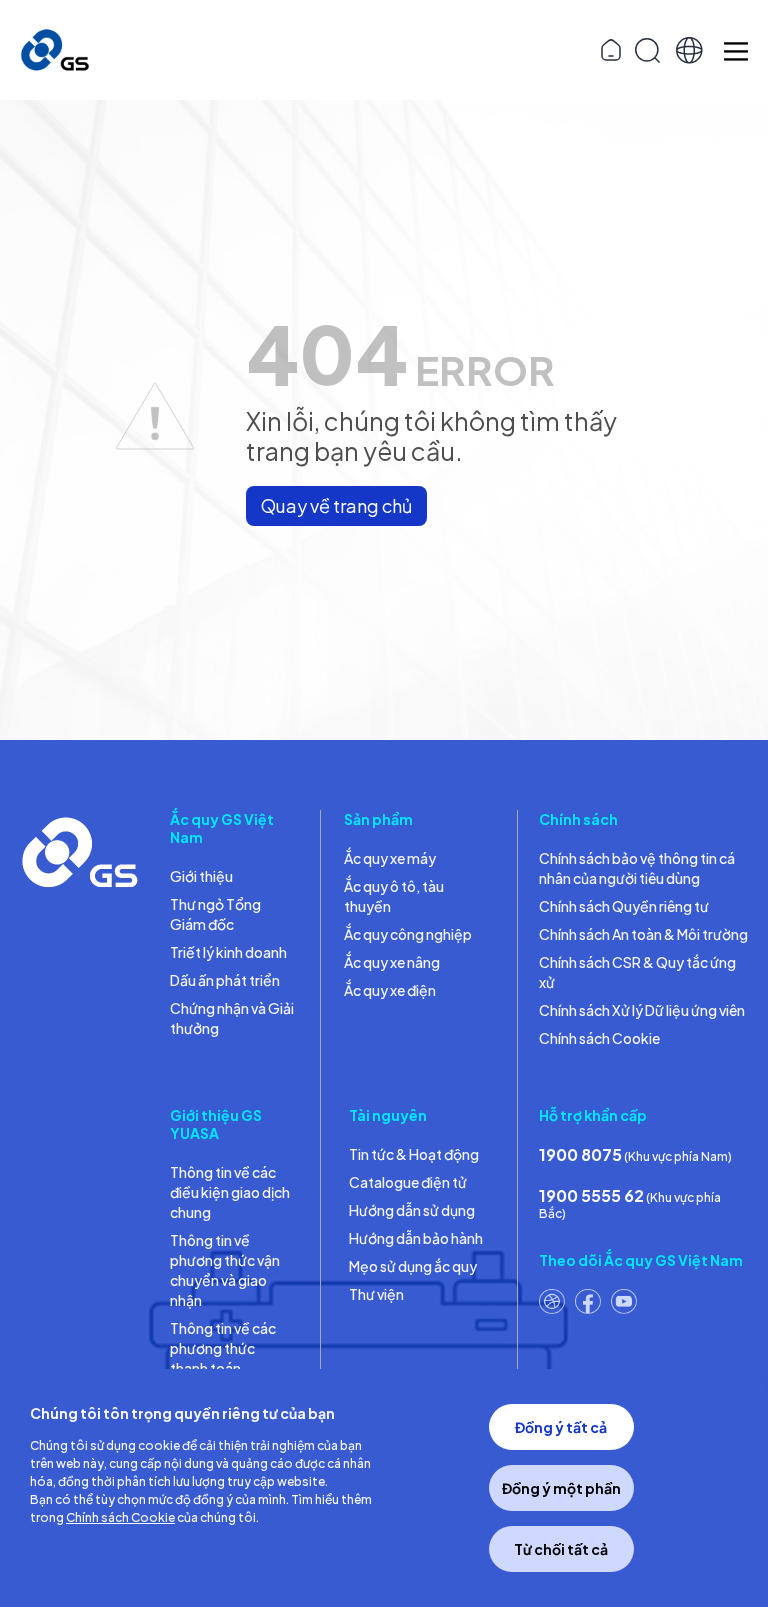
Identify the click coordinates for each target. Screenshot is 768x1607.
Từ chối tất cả (561, 1549)
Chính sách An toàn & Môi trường (643, 934)
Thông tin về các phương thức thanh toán (223, 1348)
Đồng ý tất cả (561, 1427)
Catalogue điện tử (408, 1182)
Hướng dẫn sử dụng (412, 1210)
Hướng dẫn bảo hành (416, 1238)
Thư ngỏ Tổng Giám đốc (215, 914)
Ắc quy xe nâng (392, 962)
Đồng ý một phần (561, 1488)
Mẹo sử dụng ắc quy (413, 1266)
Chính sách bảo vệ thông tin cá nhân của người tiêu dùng (637, 868)
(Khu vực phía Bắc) (630, 1203)
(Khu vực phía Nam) (635, 1154)
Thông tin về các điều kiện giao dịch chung (230, 1192)
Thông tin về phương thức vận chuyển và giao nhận (225, 1270)
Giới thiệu (201, 876)
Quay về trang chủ (336, 505)
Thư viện (376, 1294)
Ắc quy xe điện (390, 990)
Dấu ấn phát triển (225, 980)
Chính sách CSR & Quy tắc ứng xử (637, 972)
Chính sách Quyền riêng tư (624, 906)
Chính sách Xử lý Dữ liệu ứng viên (642, 1010)
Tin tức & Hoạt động (414, 1154)
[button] (689, 50)
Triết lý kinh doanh (228, 952)
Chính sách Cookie (599, 1038)
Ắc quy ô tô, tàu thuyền (394, 896)
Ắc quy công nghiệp (408, 934)
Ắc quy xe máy (390, 858)
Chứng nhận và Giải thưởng (232, 1018)
